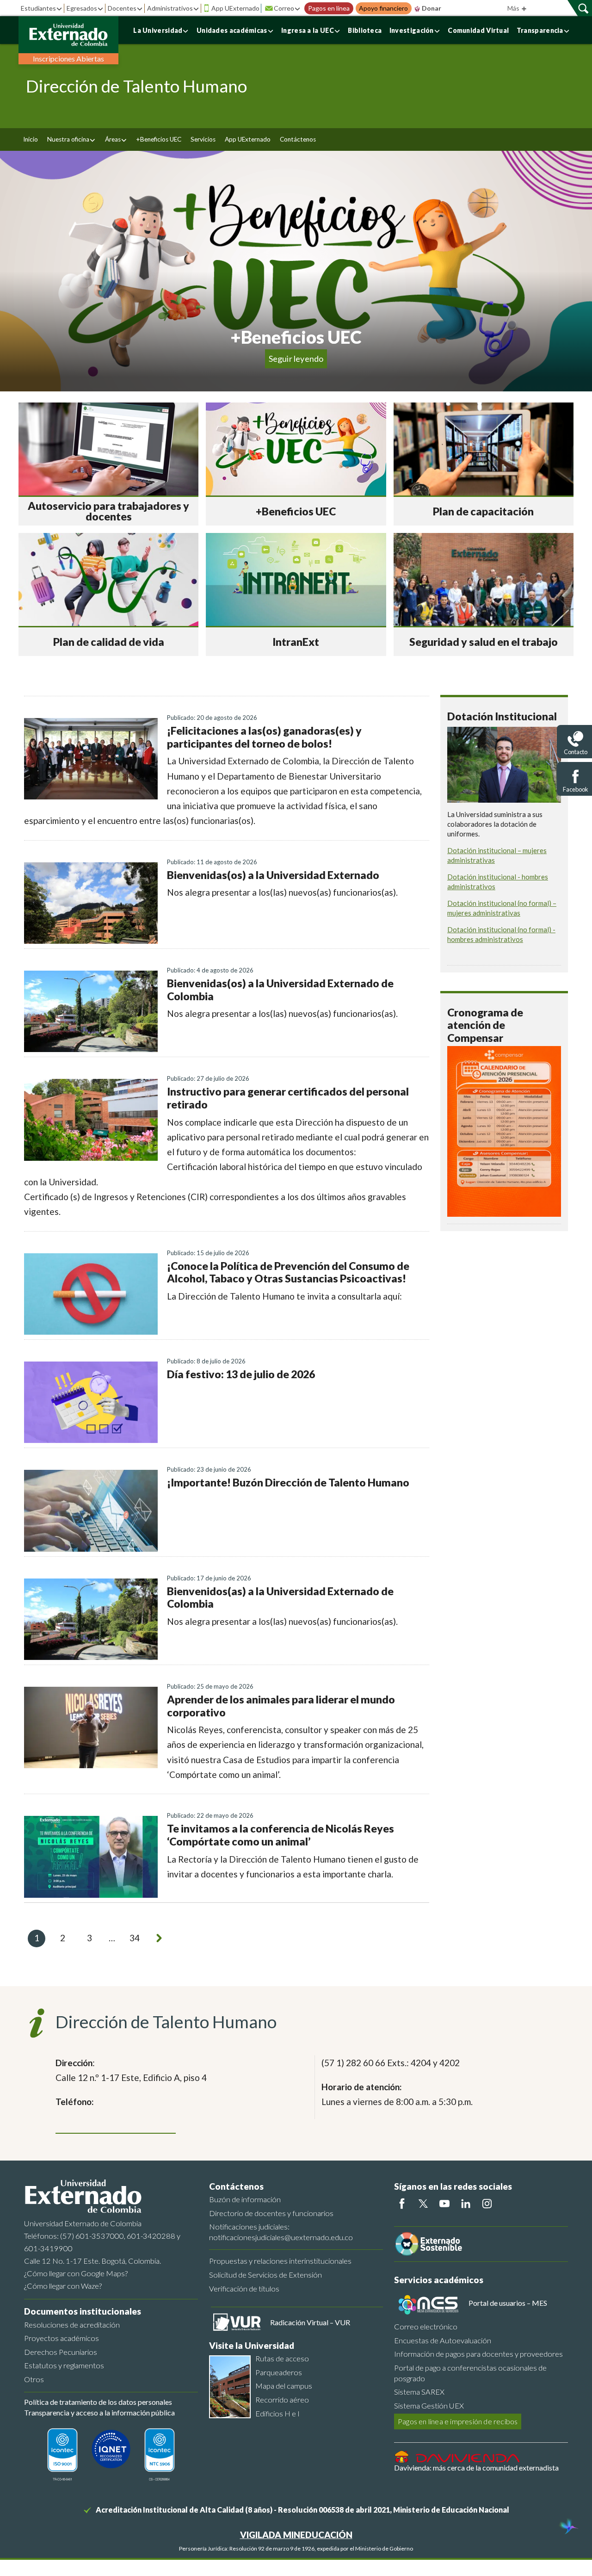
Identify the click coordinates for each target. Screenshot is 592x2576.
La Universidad (158, 30)
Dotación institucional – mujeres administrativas (497, 855)
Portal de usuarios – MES (508, 2303)
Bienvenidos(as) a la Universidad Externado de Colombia (280, 1598)
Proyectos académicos (62, 2338)
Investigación (412, 30)
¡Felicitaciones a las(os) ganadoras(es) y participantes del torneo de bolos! (264, 737)
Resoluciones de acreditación (72, 2325)
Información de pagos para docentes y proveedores (478, 2354)
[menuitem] (71, 139)
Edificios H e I (277, 2413)
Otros (34, 2379)
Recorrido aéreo (282, 2400)
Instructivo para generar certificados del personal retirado (288, 1098)
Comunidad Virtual (478, 30)
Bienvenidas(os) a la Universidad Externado (273, 875)
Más (514, 8)
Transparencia (540, 30)
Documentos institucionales (83, 2311)
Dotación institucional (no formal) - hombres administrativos (501, 934)
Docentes (122, 8)
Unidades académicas (232, 30)
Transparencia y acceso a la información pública (99, 2412)
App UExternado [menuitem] (248, 139)
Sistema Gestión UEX (429, 2406)
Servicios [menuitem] (203, 139)
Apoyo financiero (383, 8)
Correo (284, 8)
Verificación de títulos (244, 2288)
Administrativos (170, 8)
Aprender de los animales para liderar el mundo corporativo (281, 1706)
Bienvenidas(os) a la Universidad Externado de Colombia (280, 990)
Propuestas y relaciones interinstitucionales (280, 2261)
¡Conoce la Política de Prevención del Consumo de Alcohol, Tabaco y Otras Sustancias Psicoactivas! (288, 1272)
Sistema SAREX (419, 2392)
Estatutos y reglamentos (64, 2365)
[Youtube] (444, 2204)
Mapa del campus (284, 2386)
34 (135, 1938)
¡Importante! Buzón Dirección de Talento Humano (288, 1482)
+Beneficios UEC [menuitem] (159, 139)
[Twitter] (423, 2204)
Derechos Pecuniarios (61, 2352)
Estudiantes (38, 8)
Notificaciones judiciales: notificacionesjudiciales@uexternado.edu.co (281, 2232)
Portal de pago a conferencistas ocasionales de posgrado (470, 2373)
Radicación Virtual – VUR (310, 2322)
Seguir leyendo (296, 359)
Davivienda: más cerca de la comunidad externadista (476, 2468)
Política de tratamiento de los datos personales (98, 2402)
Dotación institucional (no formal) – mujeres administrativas (502, 908)
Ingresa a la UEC (308, 30)
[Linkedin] (466, 2204)
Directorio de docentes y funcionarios (271, 2213)
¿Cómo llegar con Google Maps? (76, 2273)
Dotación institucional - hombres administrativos (498, 882)
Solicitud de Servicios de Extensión (265, 2275)
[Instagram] (487, 2204)
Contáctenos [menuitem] (298, 139)
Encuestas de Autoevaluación (443, 2340)
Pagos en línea (329, 8)
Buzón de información (245, 2199)
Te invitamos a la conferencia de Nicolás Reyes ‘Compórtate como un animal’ (281, 1835)
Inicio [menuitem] (31, 139)
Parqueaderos (279, 2372)
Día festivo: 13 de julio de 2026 (241, 1374)
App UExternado (235, 8)
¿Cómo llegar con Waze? (63, 2286)
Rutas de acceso (282, 2358)
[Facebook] (402, 2204)
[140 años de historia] (568, 2527)
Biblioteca (365, 30)
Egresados (82, 8)
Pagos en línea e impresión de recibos (458, 2421)
